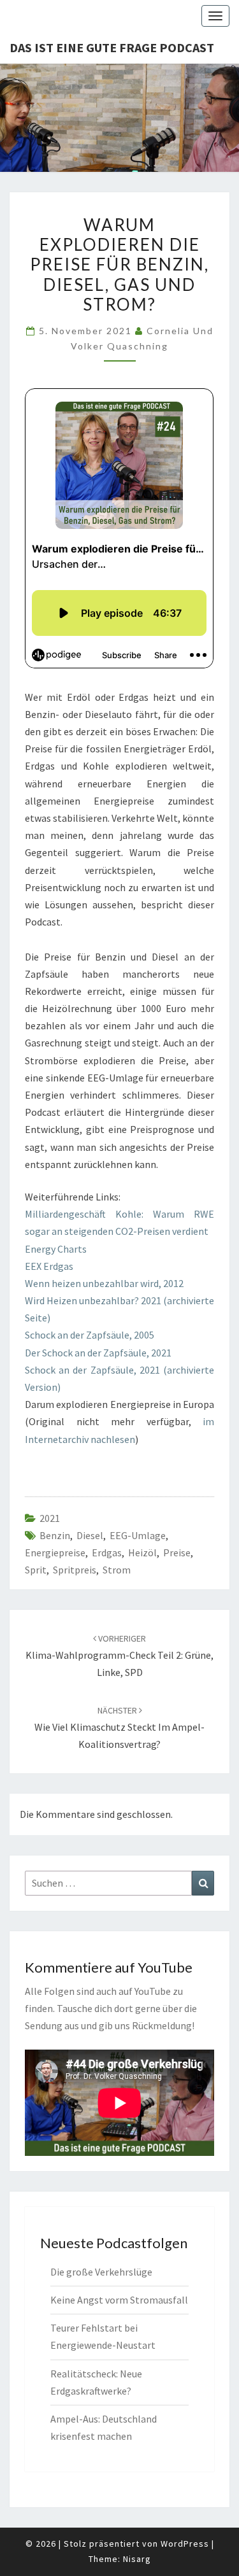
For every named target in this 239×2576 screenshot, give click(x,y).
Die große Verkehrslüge (101, 2272)
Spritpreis (75, 1570)
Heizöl (142, 1552)
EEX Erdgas (49, 1266)
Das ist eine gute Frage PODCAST (112, 47)
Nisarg (137, 2559)
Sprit (36, 1570)
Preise (177, 1552)
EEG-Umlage (138, 1535)
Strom (117, 1570)
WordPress (185, 2544)
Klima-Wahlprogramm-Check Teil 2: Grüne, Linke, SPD (119, 1656)
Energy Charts (56, 1249)
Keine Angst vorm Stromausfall (119, 2300)
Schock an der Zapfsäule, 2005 (90, 1335)
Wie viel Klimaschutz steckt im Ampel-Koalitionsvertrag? (119, 1728)
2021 (50, 1518)
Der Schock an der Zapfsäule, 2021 (98, 1353)
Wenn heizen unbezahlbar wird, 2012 (104, 1283)
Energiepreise (55, 1552)
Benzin (55, 1535)
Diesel (90, 1535)
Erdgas (107, 1552)
